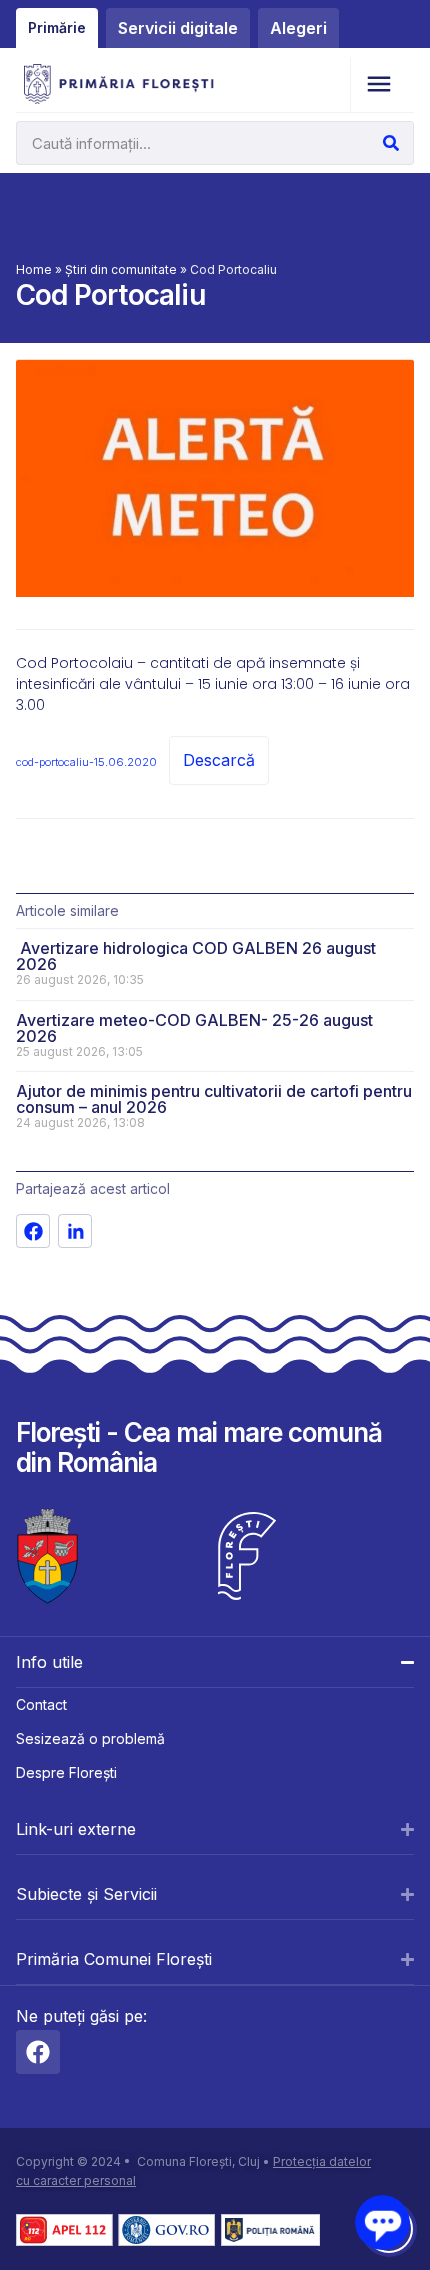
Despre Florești (66, 1772)
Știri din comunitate (121, 269)
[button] (378, 84)
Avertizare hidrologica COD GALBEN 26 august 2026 (196, 956)
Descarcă (219, 760)
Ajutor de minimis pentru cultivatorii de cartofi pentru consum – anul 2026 (214, 1099)
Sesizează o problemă (90, 1738)
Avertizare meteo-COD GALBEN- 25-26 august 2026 (194, 1028)
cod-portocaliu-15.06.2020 (86, 762)
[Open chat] (382, 2222)
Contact (41, 1704)
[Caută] (391, 143)
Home (34, 269)
